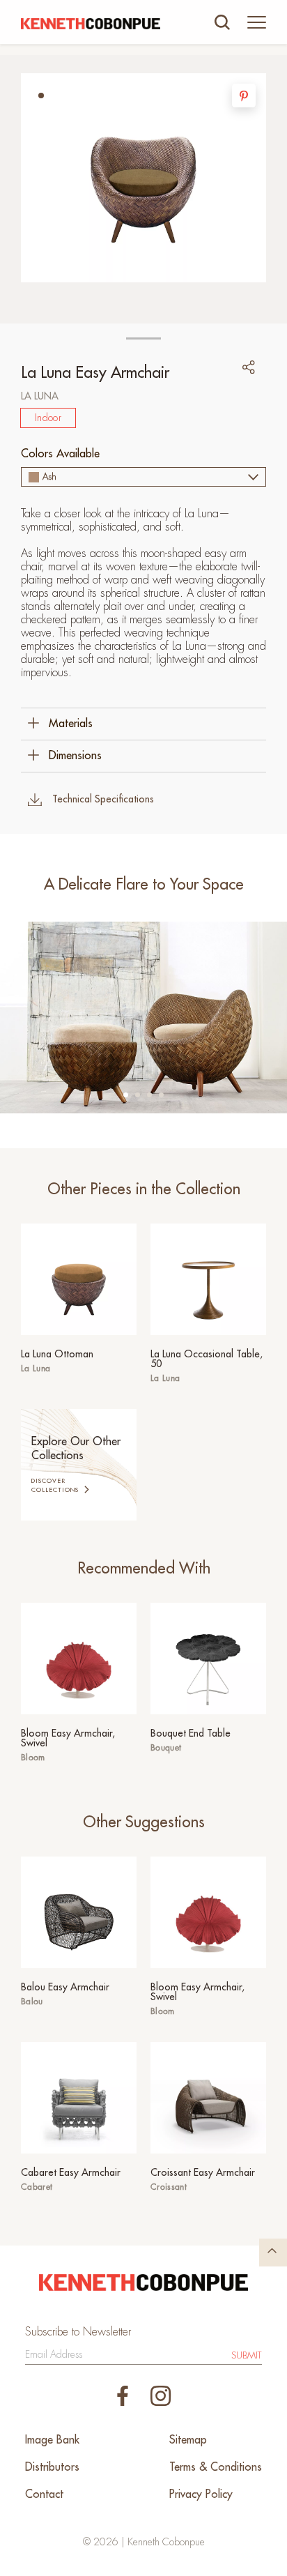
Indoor (48, 418)
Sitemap (188, 2440)
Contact (44, 2494)
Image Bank (52, 2440)
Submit (247, 2355)
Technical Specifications (103, 799)
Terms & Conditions (216, 2467)
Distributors (52, 2467)
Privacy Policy (201, 2494)
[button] (41, 96)
